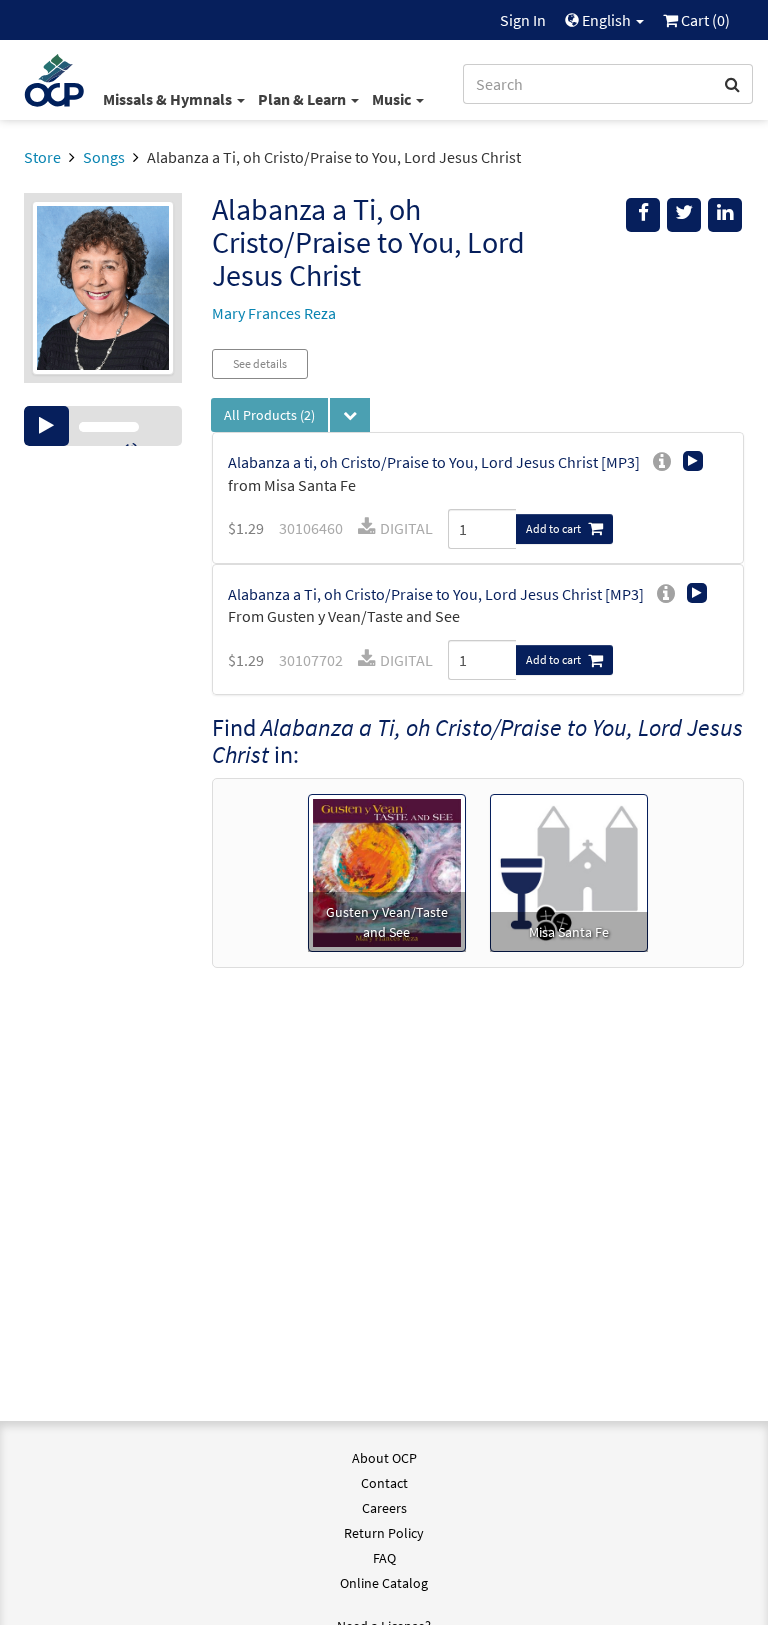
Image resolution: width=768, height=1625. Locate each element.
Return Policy (384, 1533)
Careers (384, 1508)
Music (393, 99)
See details (260, 363)
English (606, 20)
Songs (104, 157)
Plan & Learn (303, 99)
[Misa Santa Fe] (569, 871)
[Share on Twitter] (684, 215)
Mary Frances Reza (274, 313)
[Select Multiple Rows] (350, 415)
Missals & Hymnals (169, 99)
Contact (384, 1483)
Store (42, 157)
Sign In (523, 20)
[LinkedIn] (725, 215)
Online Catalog (384, 1583)
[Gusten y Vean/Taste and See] (387, 871)
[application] (103, 426)
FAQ (384, 1558)
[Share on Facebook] (643, 215)
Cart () (704, 20)
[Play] (46, 426)
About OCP (384, 1458)
